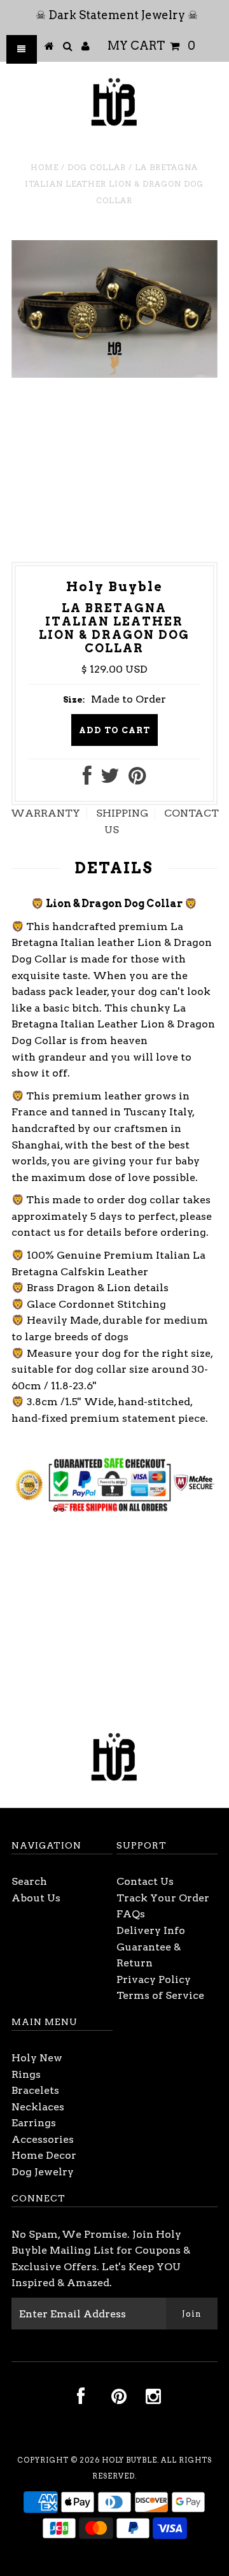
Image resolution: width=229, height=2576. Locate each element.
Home (45, 167)
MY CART (151, 46)
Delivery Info (151, 1930)
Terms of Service (160, 1995)
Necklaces (38, 2107)
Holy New (37, 2058)
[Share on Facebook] (87, 779)
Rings (26, 2074)
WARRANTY (45, 813)
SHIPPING (122, 813)
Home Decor (44, 2155)
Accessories (43, 2139)
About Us (36, 1898)
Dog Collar (97, 167)
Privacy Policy (154, 1979)
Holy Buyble (129, 2460)
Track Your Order (163, 1898)
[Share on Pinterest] (137, 779)
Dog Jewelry (43, 2172)
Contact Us (145, 1881)
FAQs (131, 1914)
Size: (74, 700)
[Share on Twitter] (110, 779)
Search (29, 1881)
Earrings (34, 2123)
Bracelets (35, 2090)
